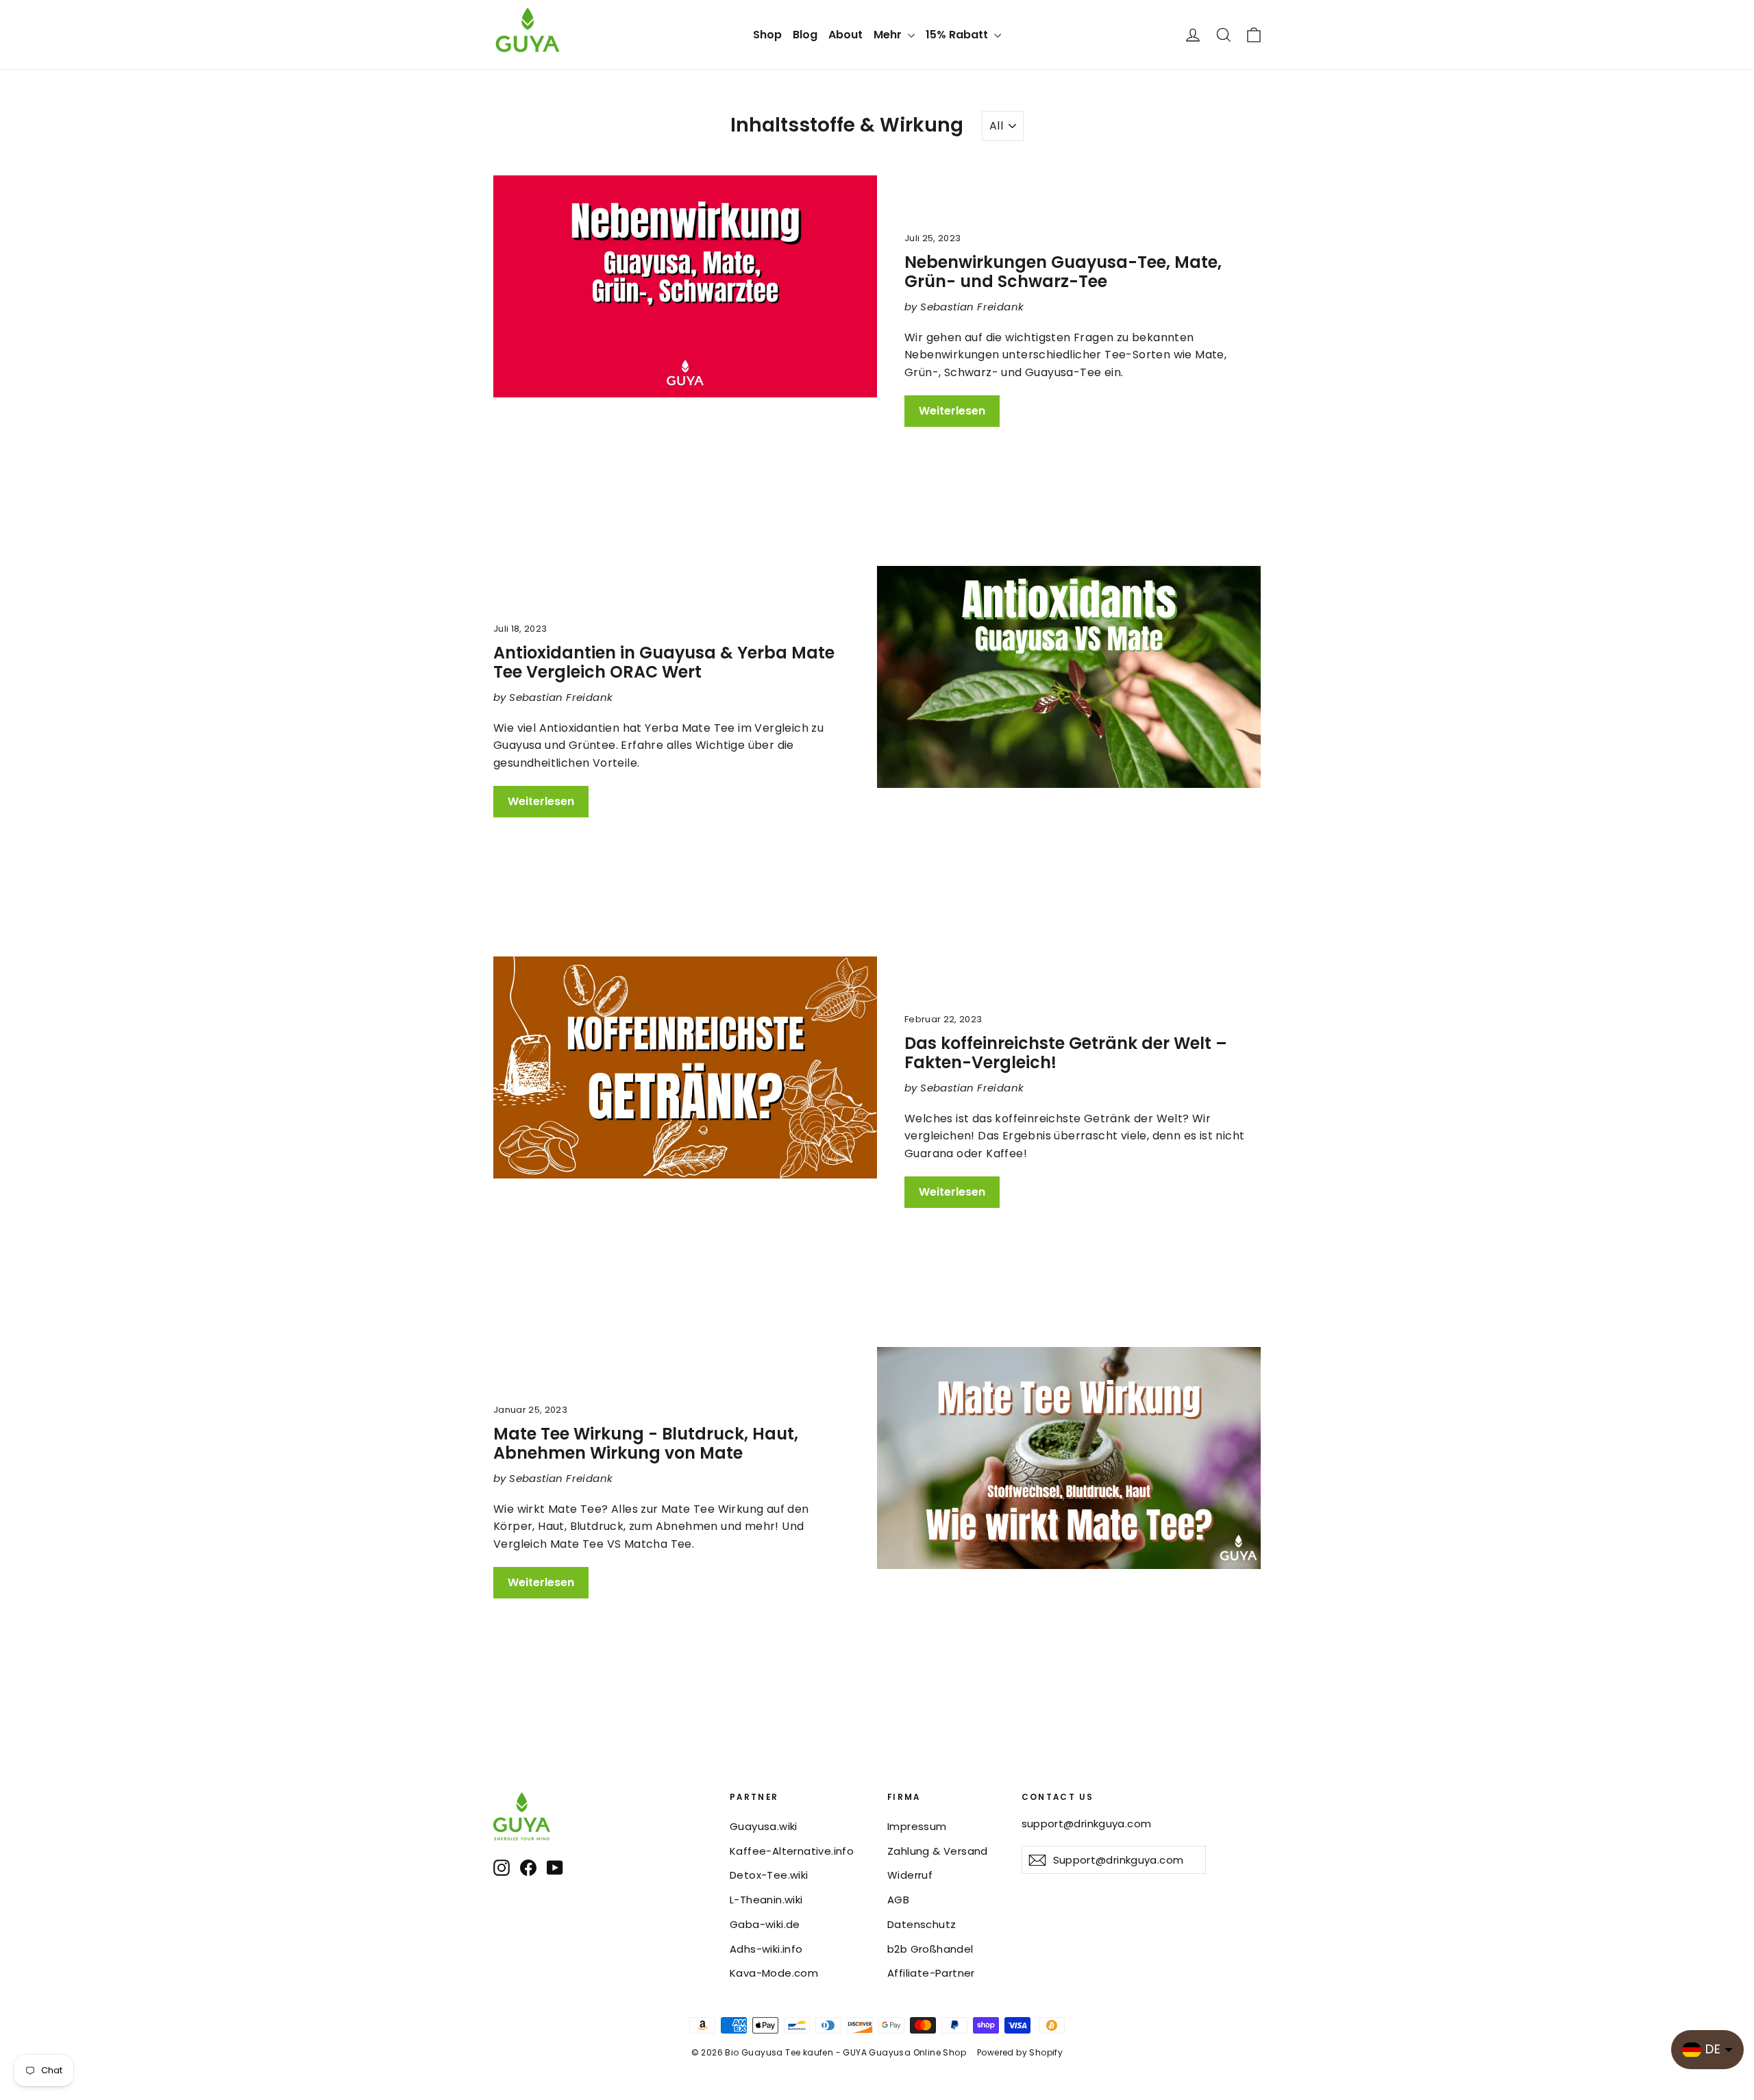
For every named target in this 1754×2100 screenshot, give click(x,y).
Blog (805, 35)
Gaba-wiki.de (765, 1924)
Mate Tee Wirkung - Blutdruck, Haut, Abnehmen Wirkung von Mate (646, 1444)
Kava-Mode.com (774, 1973)
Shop (767, 35)
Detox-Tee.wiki (769, 1875)
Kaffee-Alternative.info (792, 1851)
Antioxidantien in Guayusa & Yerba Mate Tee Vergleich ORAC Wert (664, 663)
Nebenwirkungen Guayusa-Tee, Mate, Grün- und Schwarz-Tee (1063, 272)
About (845, 35)
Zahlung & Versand (938, 1851)
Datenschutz (922, 1924)
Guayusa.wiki (764, 1826)
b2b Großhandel (930, 1949)
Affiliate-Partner (931, 1973)
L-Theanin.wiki (766, 1900)
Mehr (889, 35)
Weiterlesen (952, 411)
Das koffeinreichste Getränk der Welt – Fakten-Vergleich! (1066, 1053)
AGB (898, 1900)
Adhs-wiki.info (766, 1949)
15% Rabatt (958, 35)
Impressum (917, 1826)
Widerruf (910, 1875)
